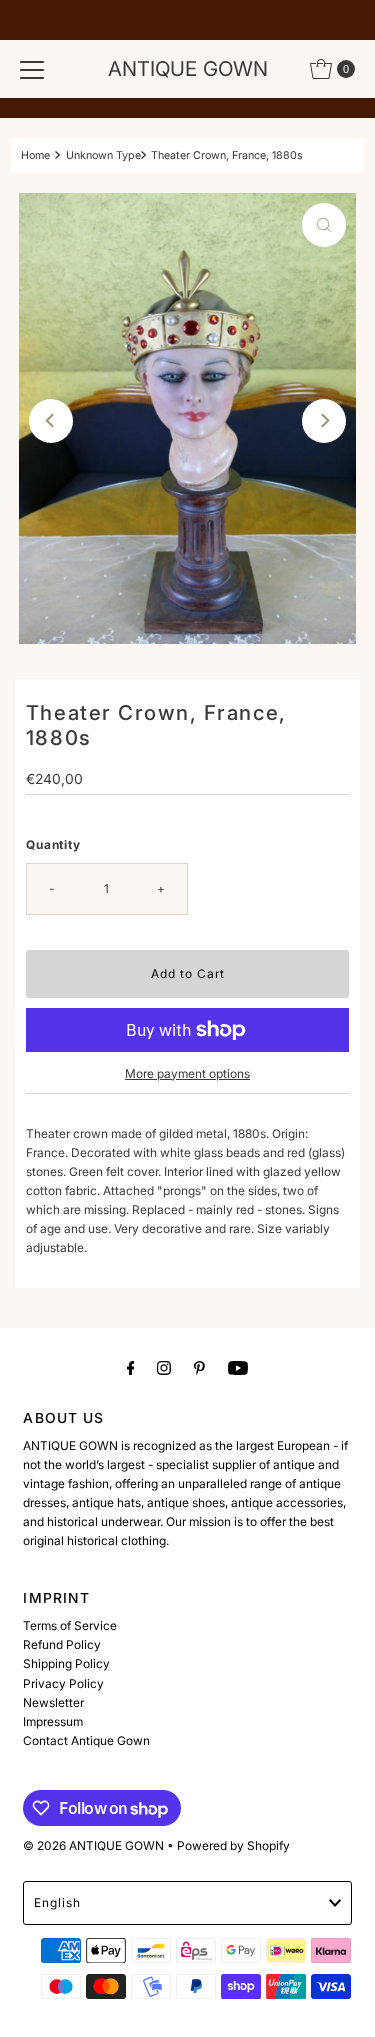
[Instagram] (164, 1367)
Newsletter (53, 1702)
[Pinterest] (199, 1367)
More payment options (187, 1073)
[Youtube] (238, 1367)
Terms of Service (70, 1625)
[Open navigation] (32, 69)
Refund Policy (62, 1644)
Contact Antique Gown (86, 1740)
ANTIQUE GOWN (188, 68)
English (57, 1902)
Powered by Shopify (233, 1845)
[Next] (324, 421)
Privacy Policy (63, 1683)
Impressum (53, 1721)
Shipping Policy (66, 1663)
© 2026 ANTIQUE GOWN (93, 1845)
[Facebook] (131, 1367)
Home (35, 155)
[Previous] (51, 421)
